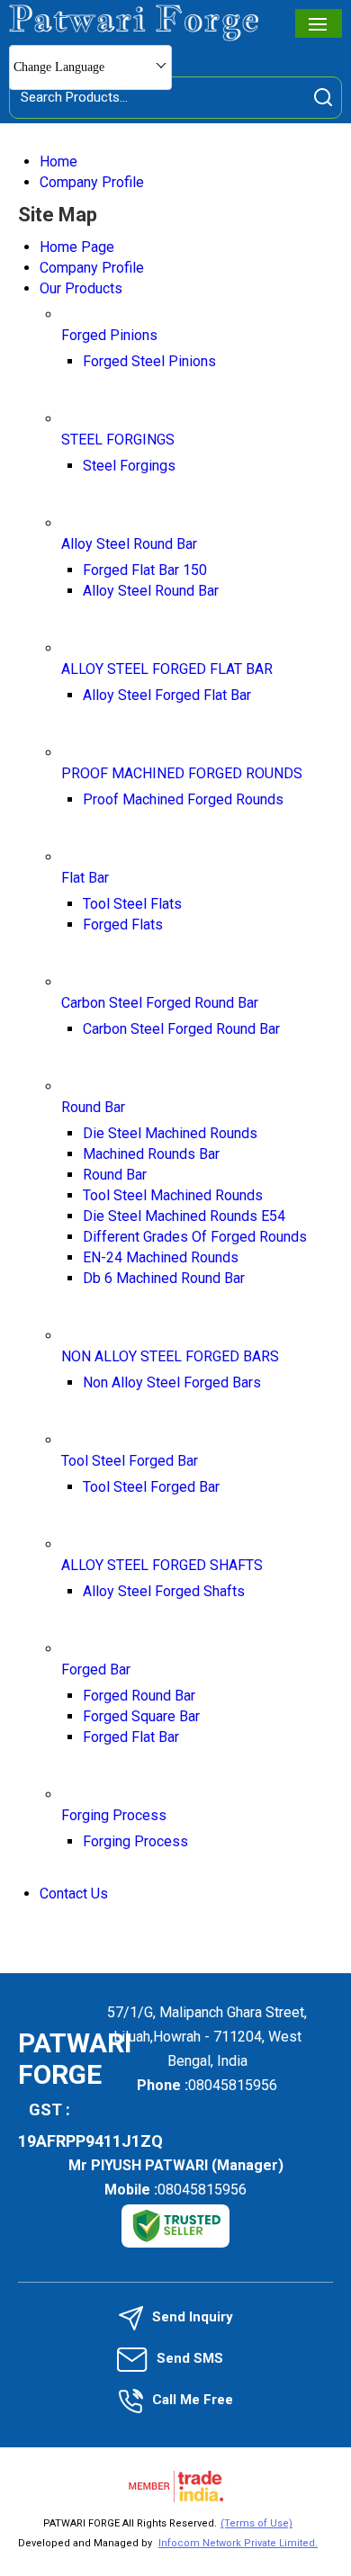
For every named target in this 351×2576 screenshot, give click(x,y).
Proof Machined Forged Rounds (183, 799)
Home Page (77, 247)
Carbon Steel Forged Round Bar (160, 1003)
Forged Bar (96, 1669)
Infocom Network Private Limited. (238, 2543)
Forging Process (114, 1815)
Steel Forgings (129, 466)
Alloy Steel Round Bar (129, 544)
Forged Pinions (109, 335)
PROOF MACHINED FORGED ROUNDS (182, 773)
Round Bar (93, 1107)
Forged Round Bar (139, 1696)
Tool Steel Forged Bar (130, 1461)
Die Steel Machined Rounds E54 (184, 1216)
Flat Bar (85, 878)
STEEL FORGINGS (118, 440)
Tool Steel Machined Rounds (173, 1195)
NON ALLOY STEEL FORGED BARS (170, 1356)
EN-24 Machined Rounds (161, 1257)
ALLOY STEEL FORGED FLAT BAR (167, 669)
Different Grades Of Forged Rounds (195, 1237)
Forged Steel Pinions (149, 361)
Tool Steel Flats (132, 904)
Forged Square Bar (141, 1716)
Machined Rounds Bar (151, 1154)
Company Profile (92, 182)
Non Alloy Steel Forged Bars (172, 1382)
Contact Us (74, 1894)
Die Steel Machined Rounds (170, 1133)
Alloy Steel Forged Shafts (164, 1591)
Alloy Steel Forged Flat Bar (167, 695)
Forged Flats (123, 924)
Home (58, 162)
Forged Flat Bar (131, 1737)
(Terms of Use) (256, 2523)
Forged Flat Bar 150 (145, 570)
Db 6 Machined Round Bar (164, 1278)
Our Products (81, 288)
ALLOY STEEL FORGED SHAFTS (162, 1565)
